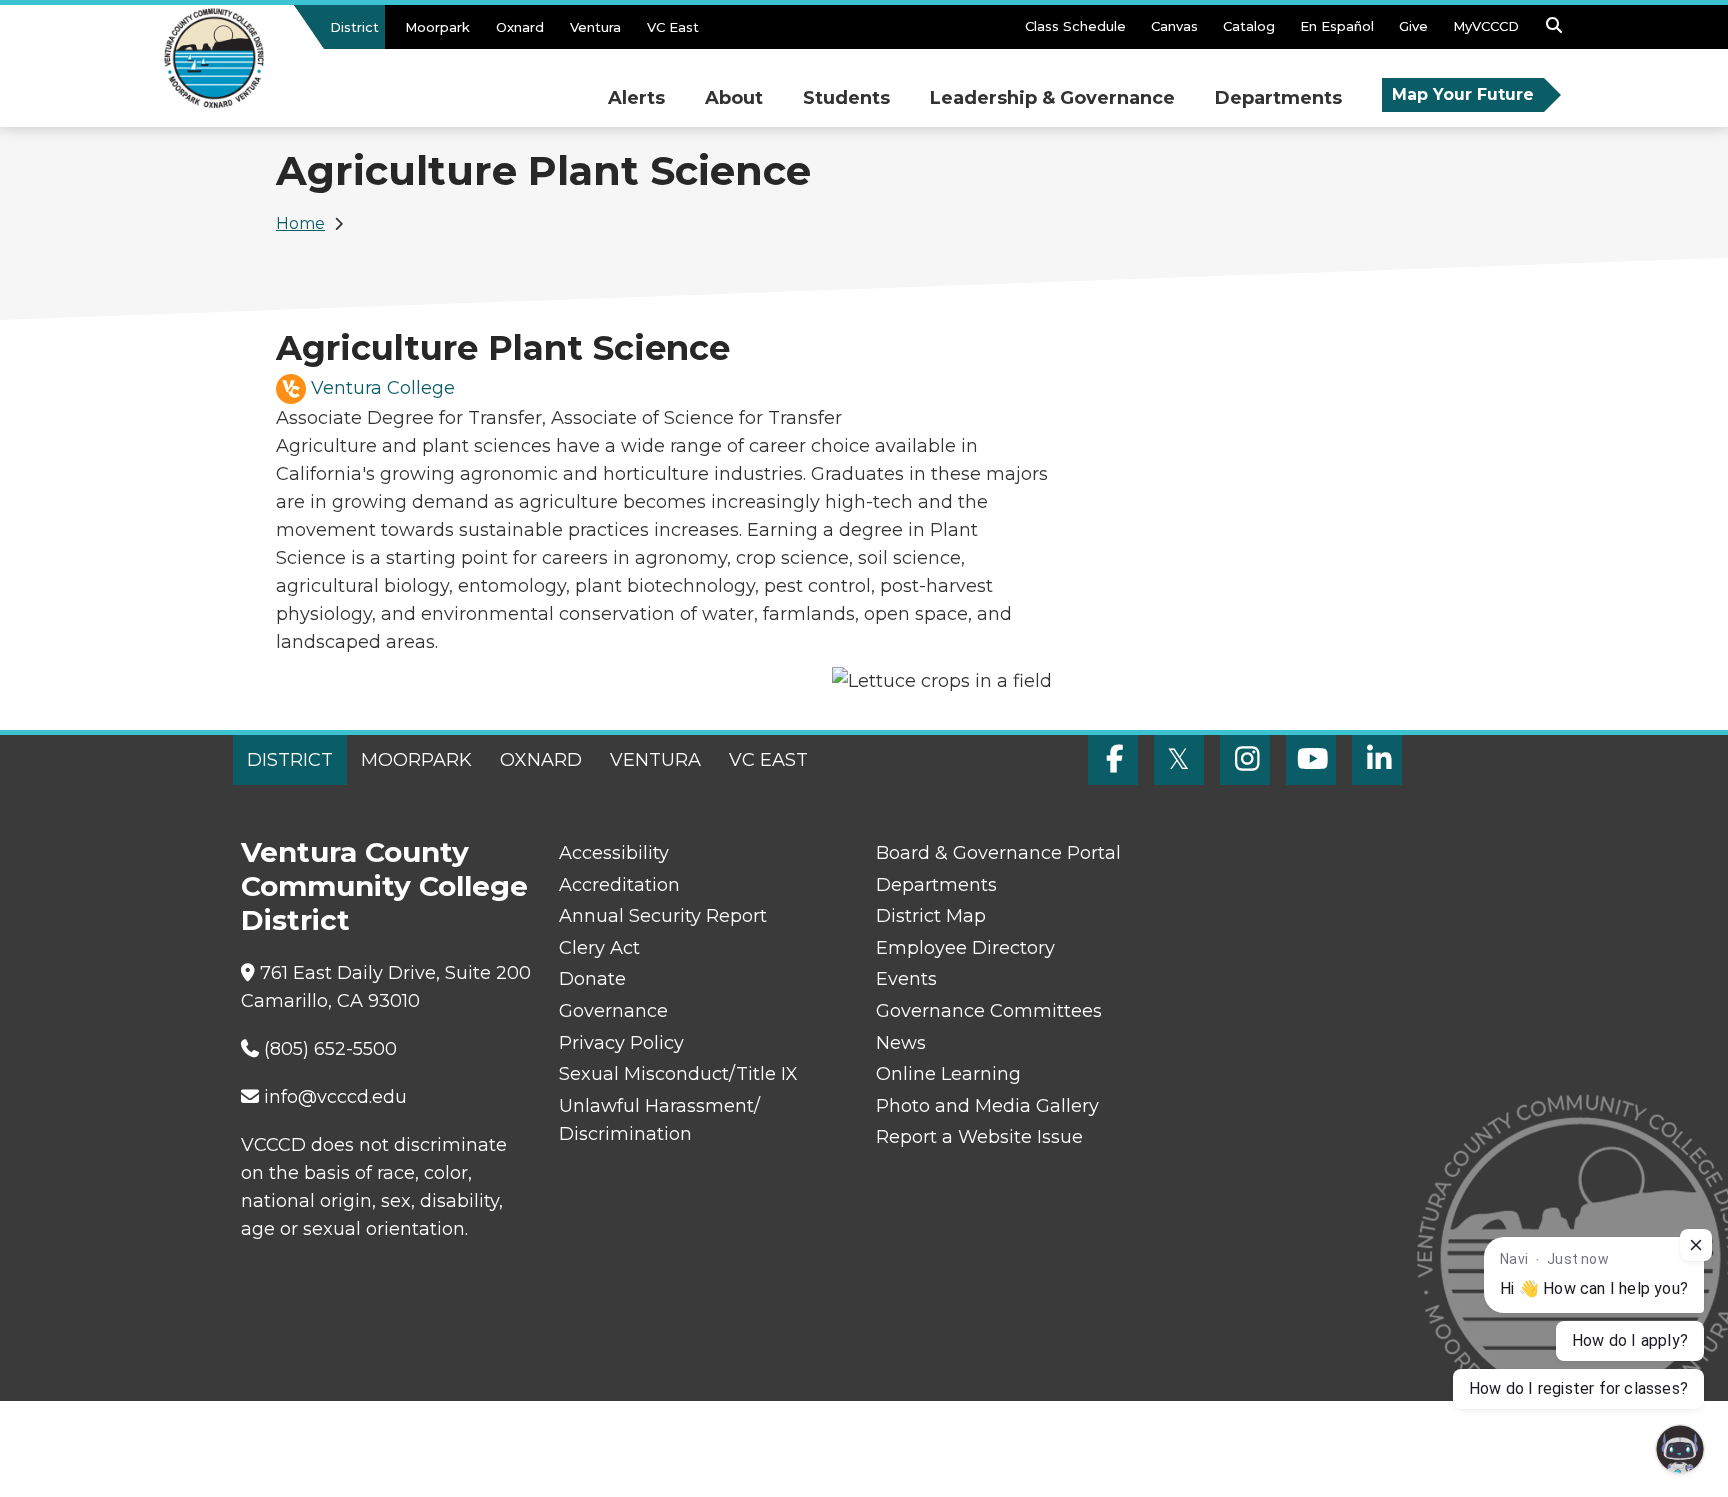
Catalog (1249, 26)
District (354, 27)
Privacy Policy (621, 1043)
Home (300, 223)
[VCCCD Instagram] (1245, 760)
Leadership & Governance (1052, 98)
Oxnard (520, 27)
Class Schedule (1075, 26)
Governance (613, 1011)
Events (906, 979)
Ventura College (383, 388)
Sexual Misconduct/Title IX (678, 1074)
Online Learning (948, 1074)
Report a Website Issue (979, 1137)
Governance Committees (989, 1011)
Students (846, 98)
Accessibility (614, 853)
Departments (1278, 98)
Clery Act (599, 948)
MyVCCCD (1486, 26)
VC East (673, 27)
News (901, 1043)
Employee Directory (965, 948)
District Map (931, 916)
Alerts (636, 98)
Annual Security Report (663, 916)
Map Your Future (1463, 94)
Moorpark (437, 27)
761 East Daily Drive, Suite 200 (395, 973)
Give (1413, 26)
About (734, 98)
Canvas (1174, 26)
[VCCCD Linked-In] (1377, 760)
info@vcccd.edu (335, 1097)
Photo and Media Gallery (987, 1106)
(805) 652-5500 (330, 1049)
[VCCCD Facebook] (1113, 760)
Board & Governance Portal (998, 853)
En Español (1337, 26)
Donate (592, 979)
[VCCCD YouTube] (1311, 760)
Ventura (595, 27)
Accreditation (619, 885)
